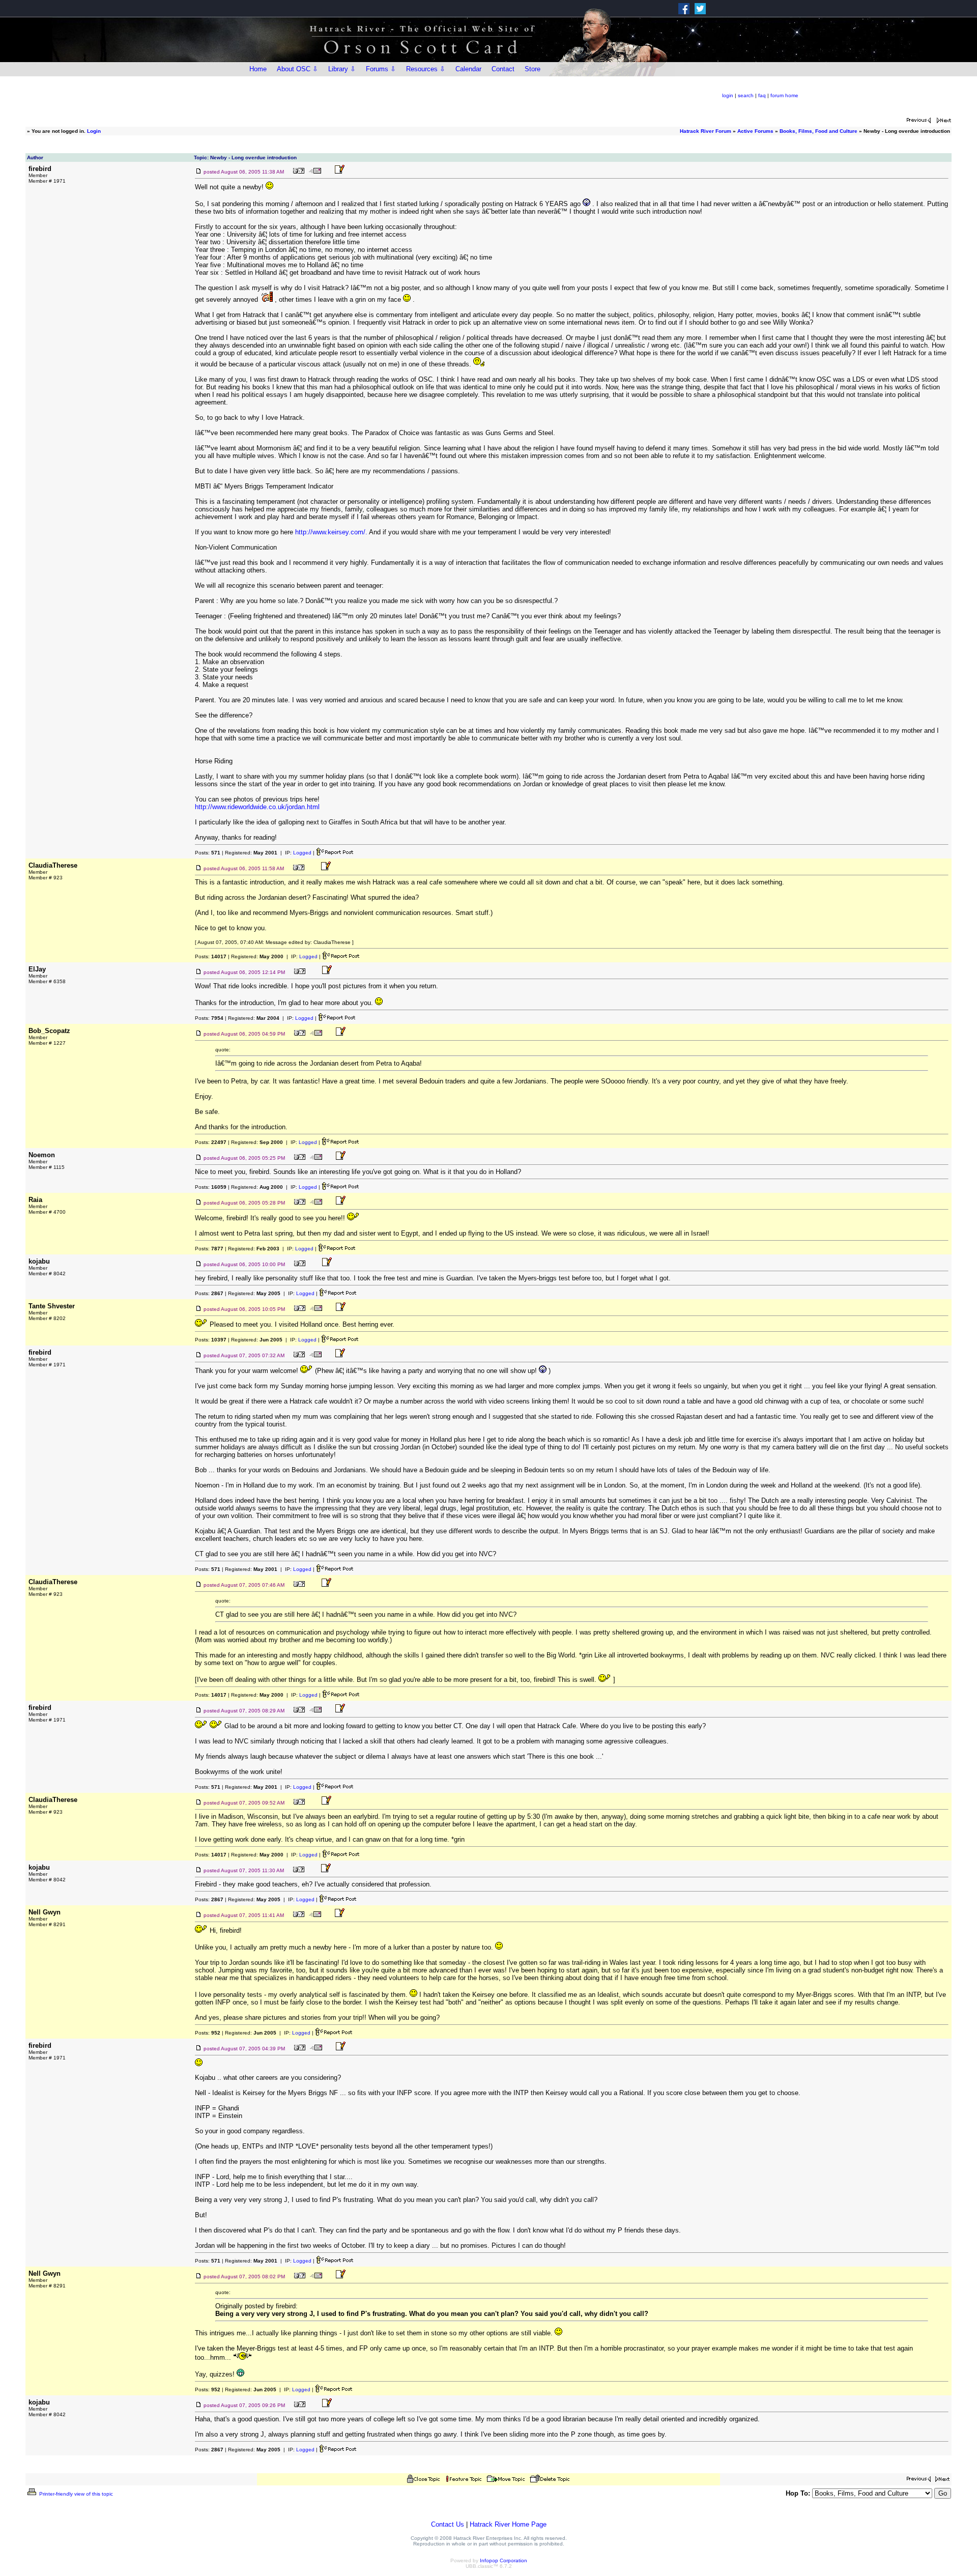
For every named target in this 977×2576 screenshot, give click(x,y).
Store (533, 69)
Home (258, 69)
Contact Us (448, 2524)
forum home (784, 95)
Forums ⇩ (381, 69)
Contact (503, 69)
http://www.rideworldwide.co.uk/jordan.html (257, 807)
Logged (302, 853)
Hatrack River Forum (706, 131)
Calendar (468, 69)
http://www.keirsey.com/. (331, 532)
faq (762, 95)
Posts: (208, 853)
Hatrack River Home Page (508, 2524)
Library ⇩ (342, 69)
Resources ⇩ (426, 69)
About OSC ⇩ (297, 69)
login (728, 95)
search (746, 95)
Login (94, 131)
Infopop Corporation (504, 2560)
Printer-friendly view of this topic (75, 2494)
